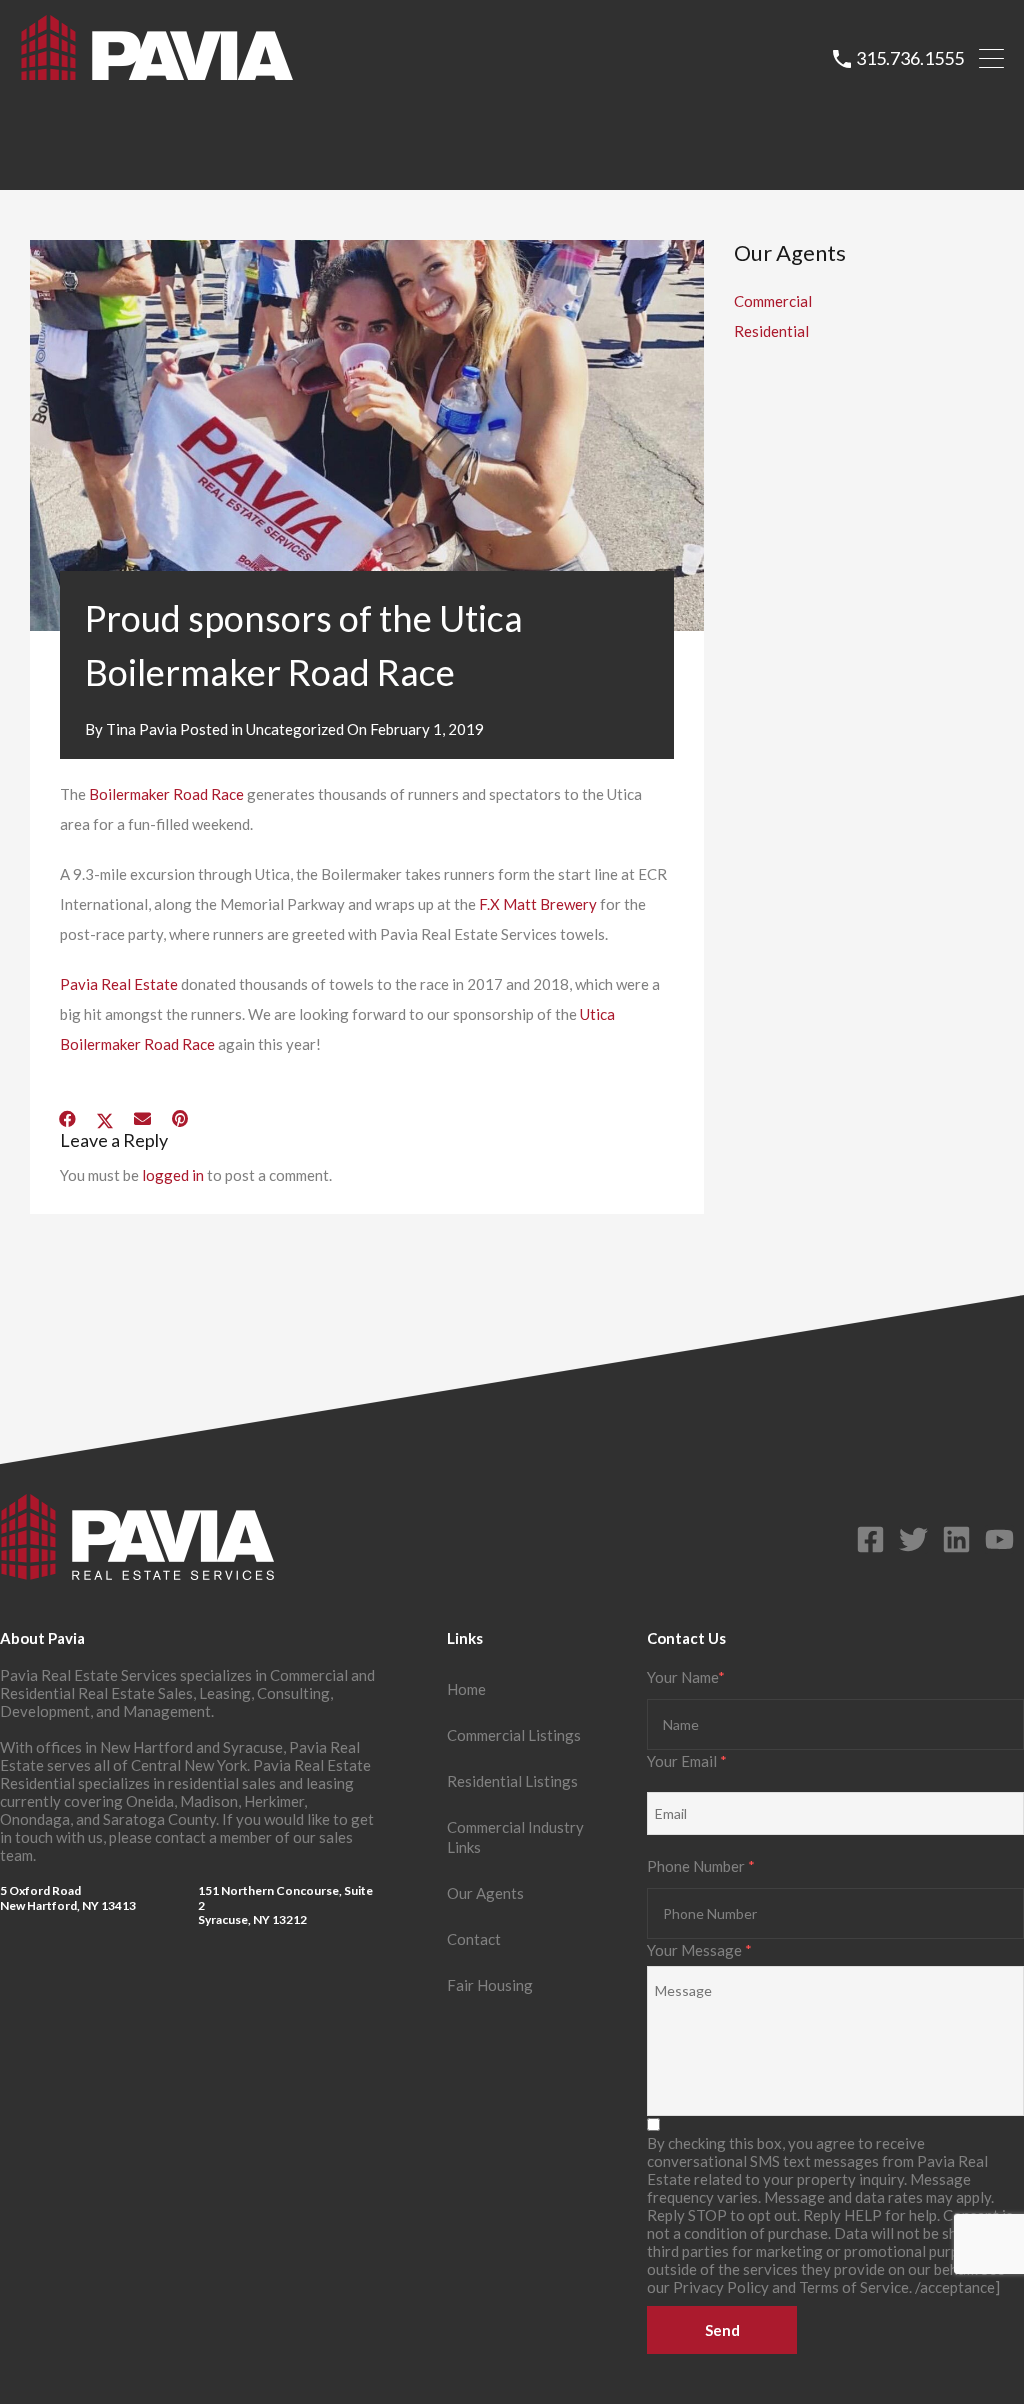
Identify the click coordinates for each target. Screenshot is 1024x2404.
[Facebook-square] (870, 1539)
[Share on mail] (142, 1119)
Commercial (773, 301)
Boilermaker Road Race (166, 794)
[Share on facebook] (67, 1119)
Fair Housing (490, 1985)
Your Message (699, 1950)
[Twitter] (913, 1539)
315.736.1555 (910, 58)
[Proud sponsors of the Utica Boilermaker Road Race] (367, 435)
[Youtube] (999, 1539)
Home (466, 1689)
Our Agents (485, 1893)
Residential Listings (512, 1781)
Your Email (687, 1761)
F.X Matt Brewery (538, 904)
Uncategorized (295, 729)
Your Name (686, 1677)
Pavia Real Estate (120, 984)
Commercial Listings (514, 1735)
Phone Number (701, 1866)
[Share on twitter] (105, 1119)
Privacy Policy (721, 2287)
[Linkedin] (956, 1539)
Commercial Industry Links (515, 1837)
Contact (474, 1939)
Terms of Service (854, 2287)
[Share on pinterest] (180, 1119)
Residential (771, 331)
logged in (173, 1175)
